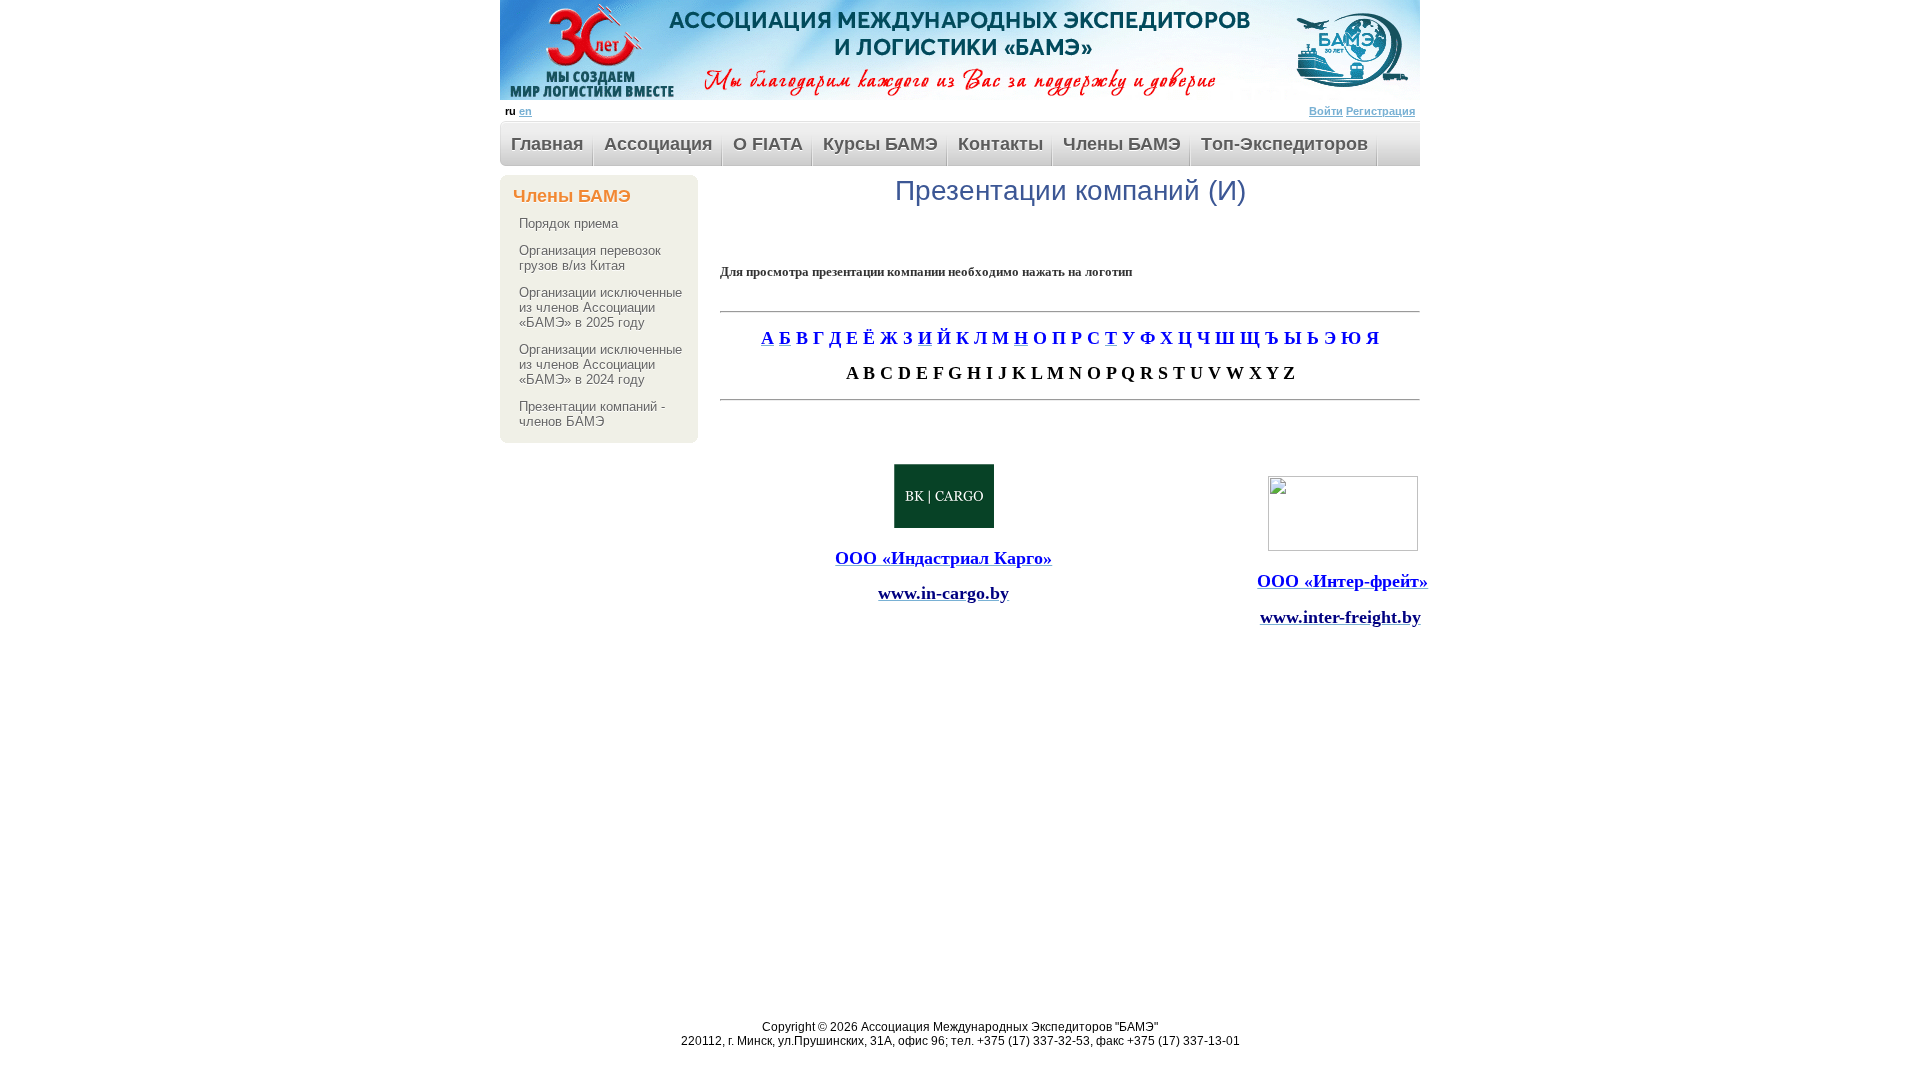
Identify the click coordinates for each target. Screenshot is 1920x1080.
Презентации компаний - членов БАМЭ (592, 414)
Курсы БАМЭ (880, 144)
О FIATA (768, 144)
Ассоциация (658, 144)
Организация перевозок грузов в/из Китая (590, 258)
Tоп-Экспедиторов (1284, 144)
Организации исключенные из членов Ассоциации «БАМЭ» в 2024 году (600, 364)
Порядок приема (568, 223)
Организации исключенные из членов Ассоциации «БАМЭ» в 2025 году (600, 307)
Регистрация (1380, 111)
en (525, 111)
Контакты (1000, 144)
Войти (1326, 111)
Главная (547, 144)
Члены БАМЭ (1122, 144)
